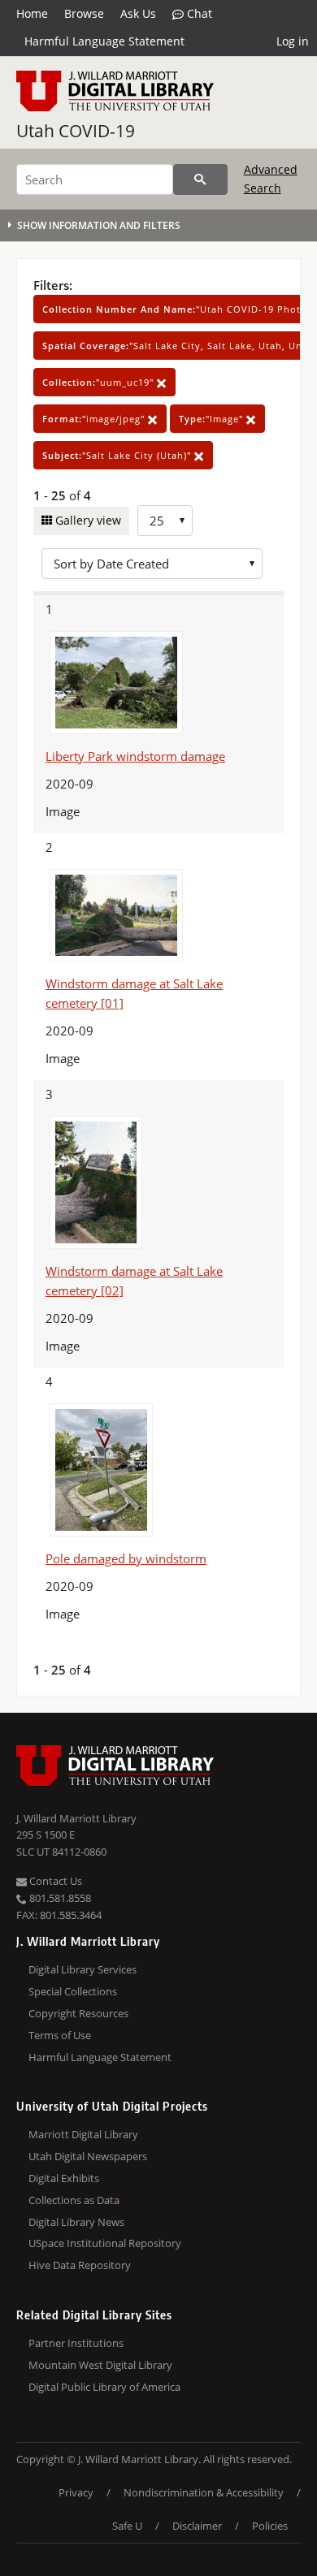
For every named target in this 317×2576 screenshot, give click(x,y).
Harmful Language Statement (104, 41)
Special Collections (73, 1991)
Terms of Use (60, 2035)
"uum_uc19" (100, 382)
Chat (198, 13)
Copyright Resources (78, 2013)
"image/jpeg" (95, 419)
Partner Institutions (76, 2343)
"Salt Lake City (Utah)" (118, 455)
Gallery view (87, 520)
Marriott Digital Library (83, 2134)
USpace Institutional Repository (105, 2243)
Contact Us (54, 1881)
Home (32, 13)
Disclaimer (197, 2526)
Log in (293, 41)
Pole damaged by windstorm (126, 1558)
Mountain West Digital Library (100, 2365)
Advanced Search (271, 178)
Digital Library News (76, 2222)
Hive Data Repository (80, 2265)
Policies (270, 2526)
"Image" (213, 419)
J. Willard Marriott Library (76, 1818)
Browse (84, 13)
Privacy (76, 2492)
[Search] (200, 179)
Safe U (127, 2526)
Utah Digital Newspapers (88, 2156)
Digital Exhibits (64, 2178)
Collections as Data (74, 2200)
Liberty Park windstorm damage (135, 756)
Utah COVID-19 (76, 131)
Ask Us (138, 13)
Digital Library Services (83, 1969)
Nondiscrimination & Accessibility (204, 2492)
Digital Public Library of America (104, 2387)
